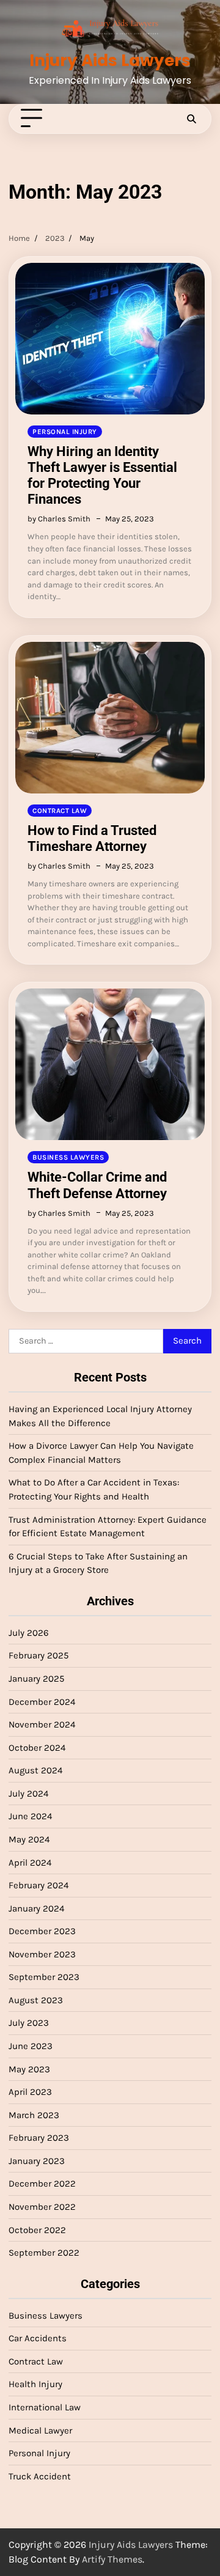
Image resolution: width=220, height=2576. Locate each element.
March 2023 (34, 2115)
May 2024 (29, 1839)
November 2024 (42, 1724)
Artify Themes (112, 2559)
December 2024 (42, 1702)
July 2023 (29, 2023)
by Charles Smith (59, 519)
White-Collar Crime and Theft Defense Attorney (97, 1185)
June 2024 (30, 1816)
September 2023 (44, 1977)
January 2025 (36, 1679)
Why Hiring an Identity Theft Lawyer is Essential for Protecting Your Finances (102, 475)
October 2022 (37, 2230)
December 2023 (42, 1931)
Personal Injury (65, 432)
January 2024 (36, 1908)
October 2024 (37, 1748)
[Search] (191, 119)
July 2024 (28, 1794)
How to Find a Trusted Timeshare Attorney (92, 838)
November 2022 (42, 2207)
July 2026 (29, 1633)
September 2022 (44, 2253)
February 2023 (39, 2138)
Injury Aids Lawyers (110, 61)
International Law (45, 2407)
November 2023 (42, 1954)
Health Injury (35, 2384)
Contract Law (60, 811)
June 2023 (31, 2046)
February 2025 (38, 1655)
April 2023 (30, 2092)
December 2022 (42, 2184)
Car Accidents (38, 2338)
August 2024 (35, 1770)
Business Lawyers (68, 1157)
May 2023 (29, 2069)
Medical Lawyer (40, 2431)
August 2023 (36, 2000)
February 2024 (38, 1885)
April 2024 (30, 1863)
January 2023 (37, 2161)
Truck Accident (40, 2476)
